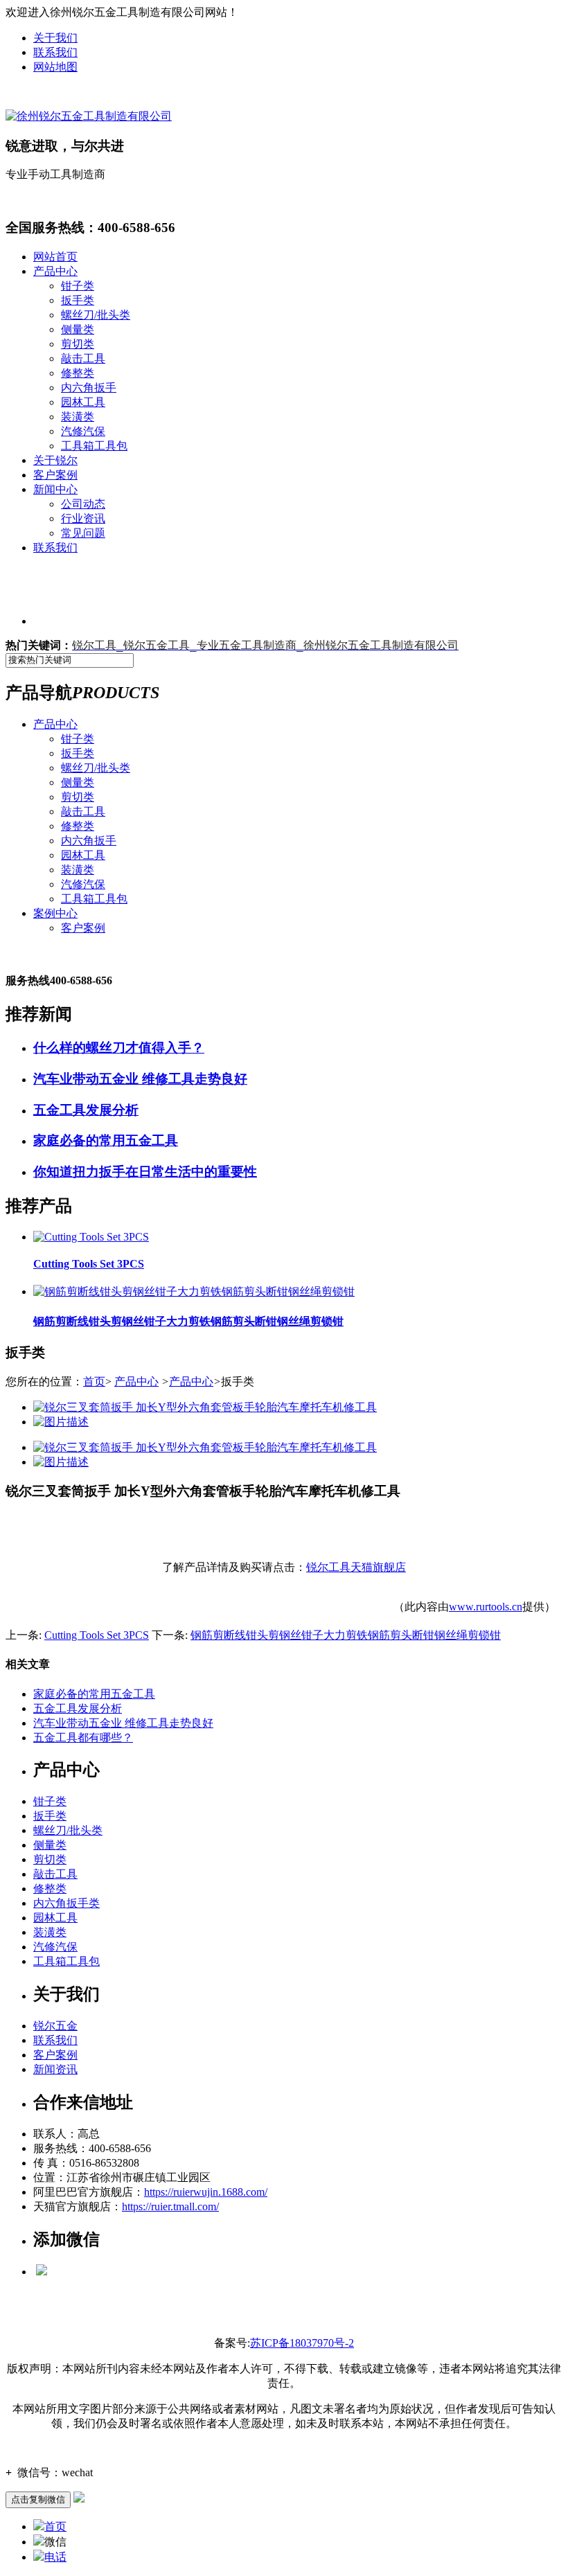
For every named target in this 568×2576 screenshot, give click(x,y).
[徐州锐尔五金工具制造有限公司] (89, 116)
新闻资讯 (55, 2069)
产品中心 (55, 271)
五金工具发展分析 (78, 1708)
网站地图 (55, 67)
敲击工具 (83, 358)
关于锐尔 (55, 460)
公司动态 (83, 504)
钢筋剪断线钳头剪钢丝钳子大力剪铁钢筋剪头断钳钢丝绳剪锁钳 (346, 1635)
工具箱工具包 (94, 446)
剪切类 (78, 344)
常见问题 (83, 533)
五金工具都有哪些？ (83, 1738)
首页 (94, 1382)
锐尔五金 (55, 2026)
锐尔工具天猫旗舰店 (356, 1567)
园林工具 (83, 402)
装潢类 (78, 417)
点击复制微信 (38, 2499)
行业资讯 (83, 518)
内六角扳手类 (66, 1903)
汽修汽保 (83, 431)
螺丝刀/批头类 (96, 315)
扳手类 (78, 300)
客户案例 (55, 475)
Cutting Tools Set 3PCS (97, 1635)
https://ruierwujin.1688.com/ (206, 2192)
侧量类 (78, 329)
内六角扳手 (89, 388)
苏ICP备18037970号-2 (302, 2343)
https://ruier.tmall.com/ (170, 2206)
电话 (55, 2557)
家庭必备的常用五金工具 (94, 1694)
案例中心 (55, 913)
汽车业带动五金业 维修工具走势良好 (123, 1723)
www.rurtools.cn (486, 1607)
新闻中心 (55, 489)
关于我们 (55, 38)
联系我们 (55, 52)
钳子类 (78, 286)
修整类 (78, 373)
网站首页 (55, 257)
